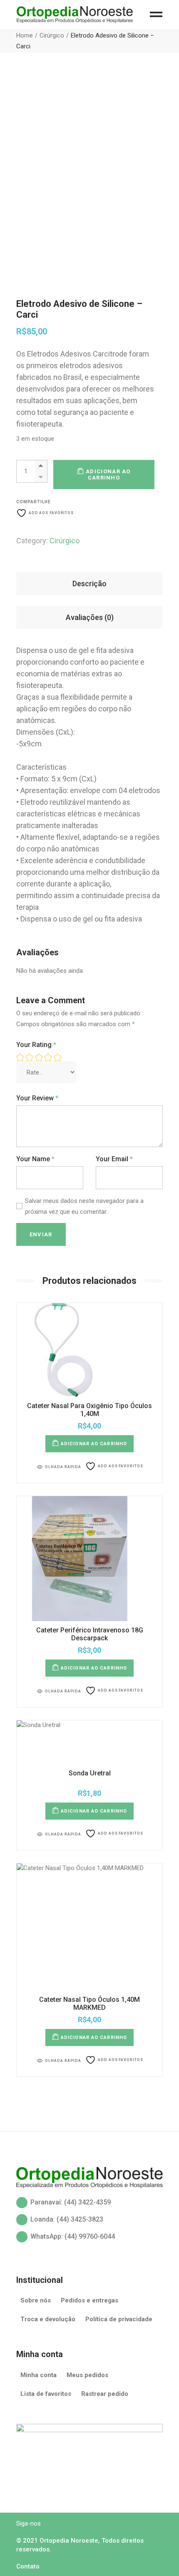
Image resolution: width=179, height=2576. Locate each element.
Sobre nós (36, 2300)
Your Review (37, 1098)
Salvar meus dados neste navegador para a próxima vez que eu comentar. (84, 1206)
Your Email (114, 1159)
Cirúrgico (65, 541)
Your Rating (36, 1045)
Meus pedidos (87, 2375)
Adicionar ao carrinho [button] (94, 1444)
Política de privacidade (119, 2319)
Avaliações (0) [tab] (90, 617)
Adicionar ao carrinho (108, 475)
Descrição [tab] (89, 584)
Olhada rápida (63, 1467)
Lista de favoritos (46, 2394)
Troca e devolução (48, 2319)
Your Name (35, 1159)
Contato (28, 2566)
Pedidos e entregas (89, 2300)
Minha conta (39, 2375)
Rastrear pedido (105, 2394)
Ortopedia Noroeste (69, 2541)
